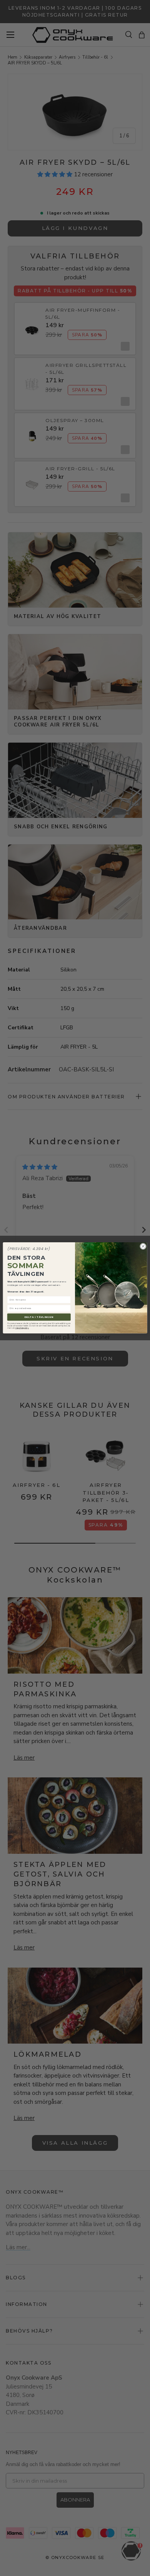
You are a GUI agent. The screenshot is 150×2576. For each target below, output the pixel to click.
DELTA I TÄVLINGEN (39, 1317)
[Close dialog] (143, 1246)
